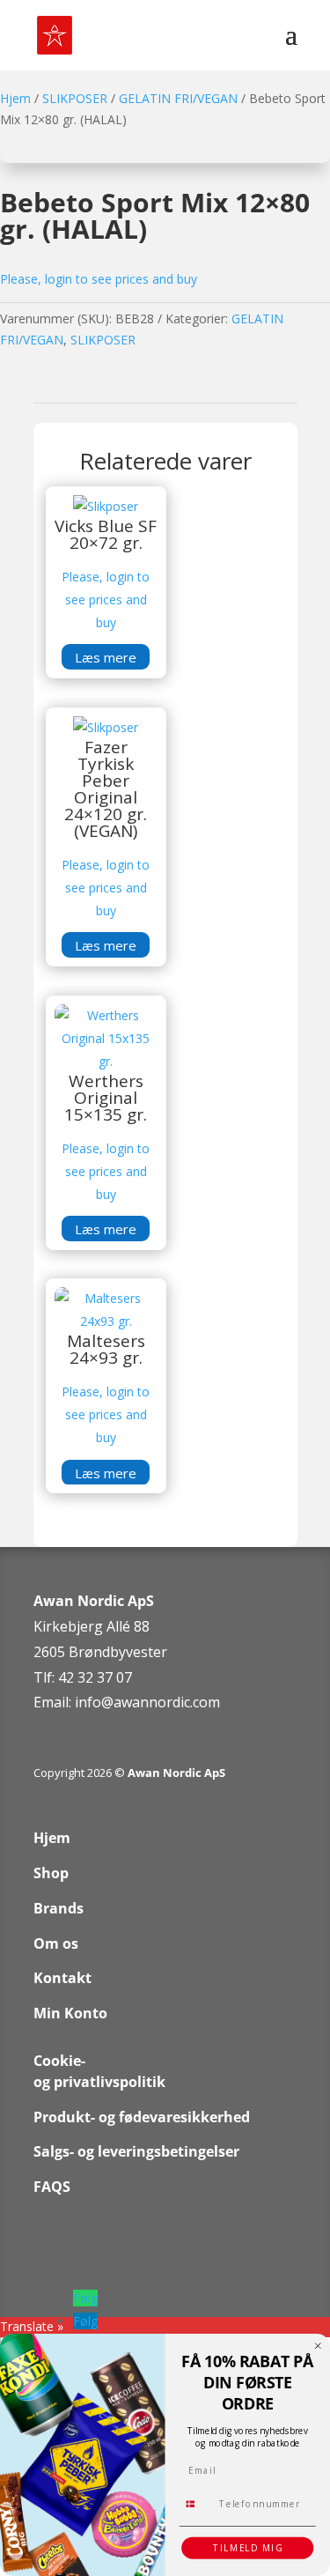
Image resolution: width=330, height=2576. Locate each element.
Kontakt (62, 1978)
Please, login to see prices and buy (99, 279)
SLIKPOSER (75, 98)
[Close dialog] (318, 2346)
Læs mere (106, 657)
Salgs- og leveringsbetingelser (136, 2151)
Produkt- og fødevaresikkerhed (142, 2117)
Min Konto (70, 2013)
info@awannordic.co (141, 1702)
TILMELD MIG (248, 2548)
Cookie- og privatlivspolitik (99, 2071)
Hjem (15, 98)
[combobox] (196, 2504)
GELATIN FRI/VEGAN (178, 98)
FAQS (52, 2187)
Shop (51, 1873)
